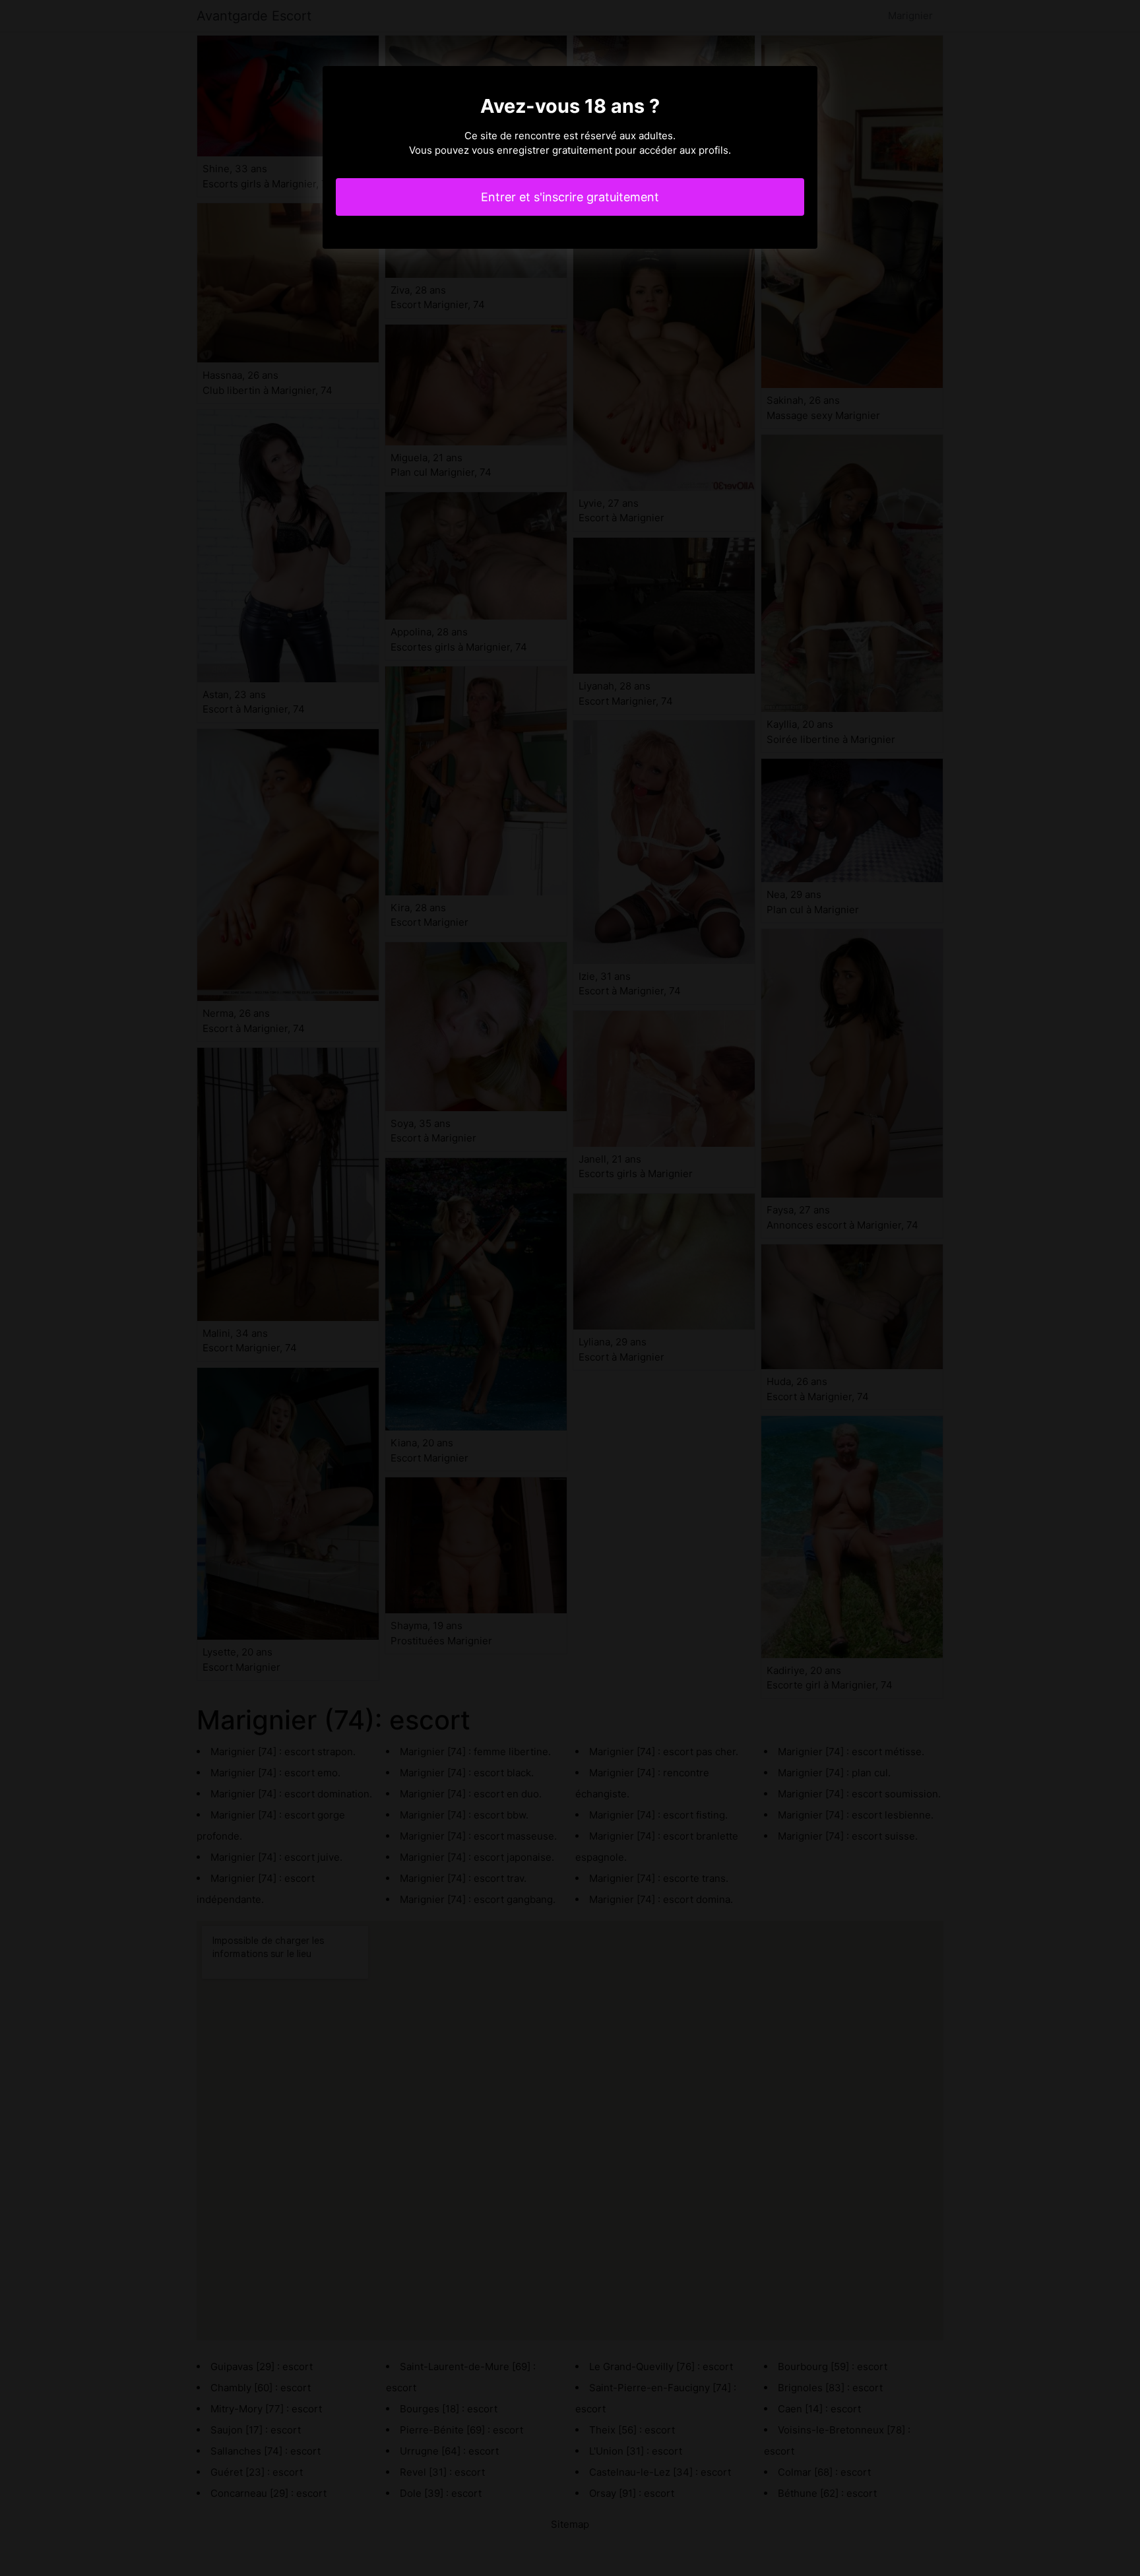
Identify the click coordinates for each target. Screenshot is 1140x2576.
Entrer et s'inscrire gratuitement (570, 197)
